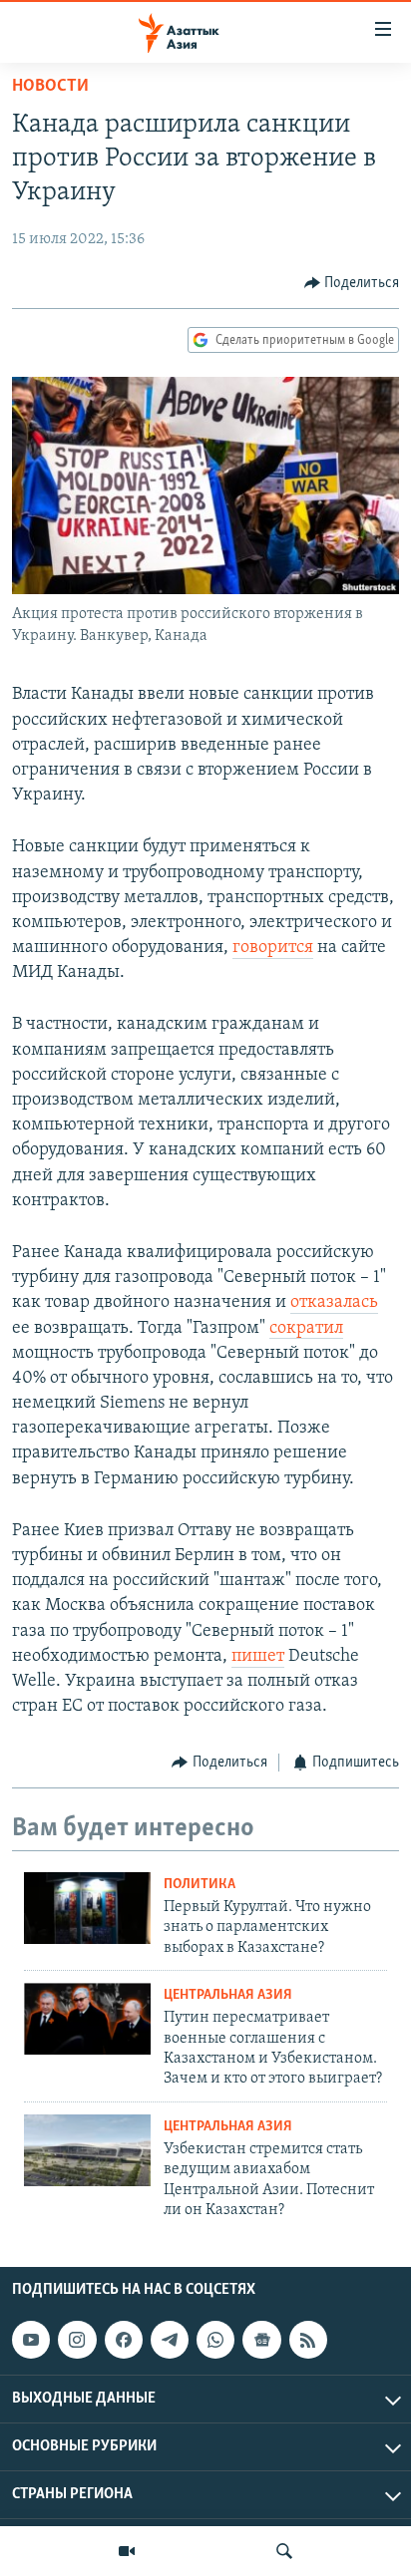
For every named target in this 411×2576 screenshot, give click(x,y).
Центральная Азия (228, 1995)
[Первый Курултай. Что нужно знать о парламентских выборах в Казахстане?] (87, 1908)
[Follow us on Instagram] (77, 2340)
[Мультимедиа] (127, 2551)
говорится (273, 948)
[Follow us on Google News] (261, 2340)
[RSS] (308, 2340)
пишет (258, 1657)
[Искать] (284, 2551)
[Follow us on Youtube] (31, 2340)
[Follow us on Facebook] (124, 2340)
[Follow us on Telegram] (170, 2340)
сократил (306, 1329)
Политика (200, 1885)
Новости (50, 87)
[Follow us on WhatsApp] (215, 2340)
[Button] (352, 283)
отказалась (334, 1303)
